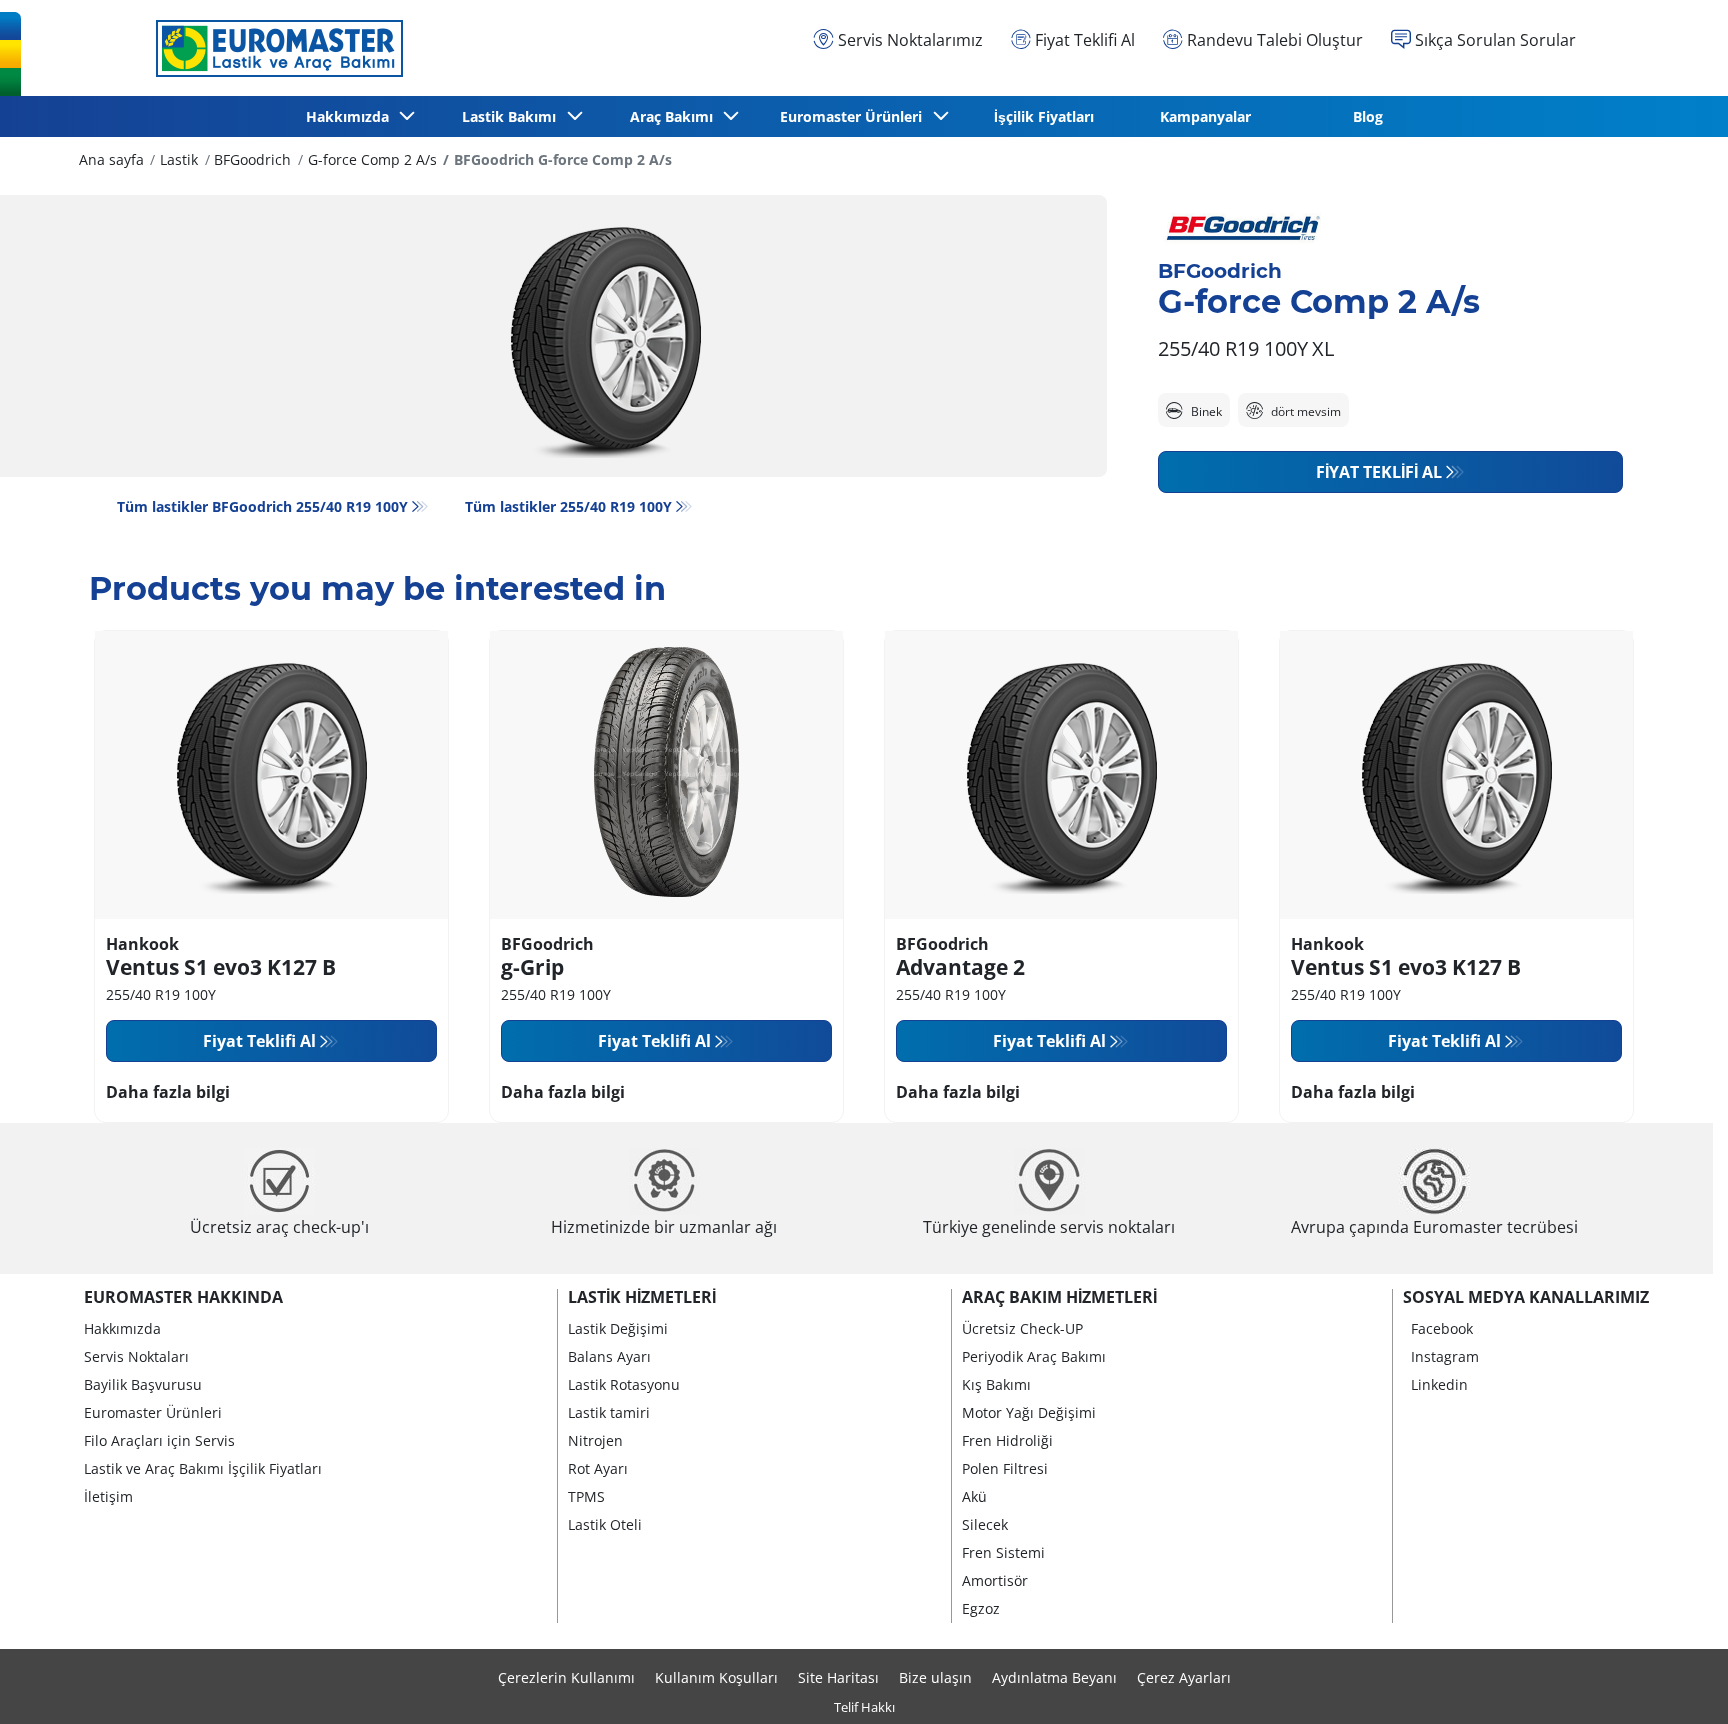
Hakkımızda (122, 1328)
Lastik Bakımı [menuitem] (513, 116)
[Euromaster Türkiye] (274, 48)
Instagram (1445, 1356)
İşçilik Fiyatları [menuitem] (1044, 116)
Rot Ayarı (598, 1468)
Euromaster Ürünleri (153, 1412)
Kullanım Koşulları (716, 1677)
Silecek (985, 1524)
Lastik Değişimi (618, 1328)
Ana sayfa (111, 159)
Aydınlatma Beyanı (1054, 1677)
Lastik (179, 159)
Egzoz (981, 1608)
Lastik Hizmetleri (642, 1297)
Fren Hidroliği (1007, 1440)
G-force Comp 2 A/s (372, 159)
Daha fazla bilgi (168, 1092)
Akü (974, 1496)
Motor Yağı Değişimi (1029, 1412)
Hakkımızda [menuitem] (351, 116)
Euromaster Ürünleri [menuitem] (855, 116)
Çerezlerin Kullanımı (566, 1677)
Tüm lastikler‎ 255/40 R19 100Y (568, 506)
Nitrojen (595, 1440)
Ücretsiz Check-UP (1022, 1328)
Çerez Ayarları (1184, 1677)
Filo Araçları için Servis (159, 1440)
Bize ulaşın (935, 1677)
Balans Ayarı (609, 1356)
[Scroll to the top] (1675, 1681)
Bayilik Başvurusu (143, 1384)
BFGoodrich (252, 159)
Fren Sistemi (1003, 1552)
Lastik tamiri (609, 1412)
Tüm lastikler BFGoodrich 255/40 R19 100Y (262, 506)
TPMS (586, 1496)
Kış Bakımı (996, 1384)
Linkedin (1439, 1384)
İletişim (108, 1496)
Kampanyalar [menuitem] (1205, 116)
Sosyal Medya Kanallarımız (1526, 1297)
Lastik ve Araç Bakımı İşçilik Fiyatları (203, 1468)
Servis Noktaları (136, 1356)
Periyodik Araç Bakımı (1034, 1356)
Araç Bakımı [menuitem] (675, 116)
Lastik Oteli (605, 1524)
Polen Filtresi (1005, 1468)
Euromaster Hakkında (183, 1297)
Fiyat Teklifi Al (1379, 472)
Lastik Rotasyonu (624, 1384)
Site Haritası (838, 1677)
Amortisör (995, 1580)
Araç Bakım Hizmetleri (1059, 1297)
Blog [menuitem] (1368, 116)
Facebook (1442, 1328)
